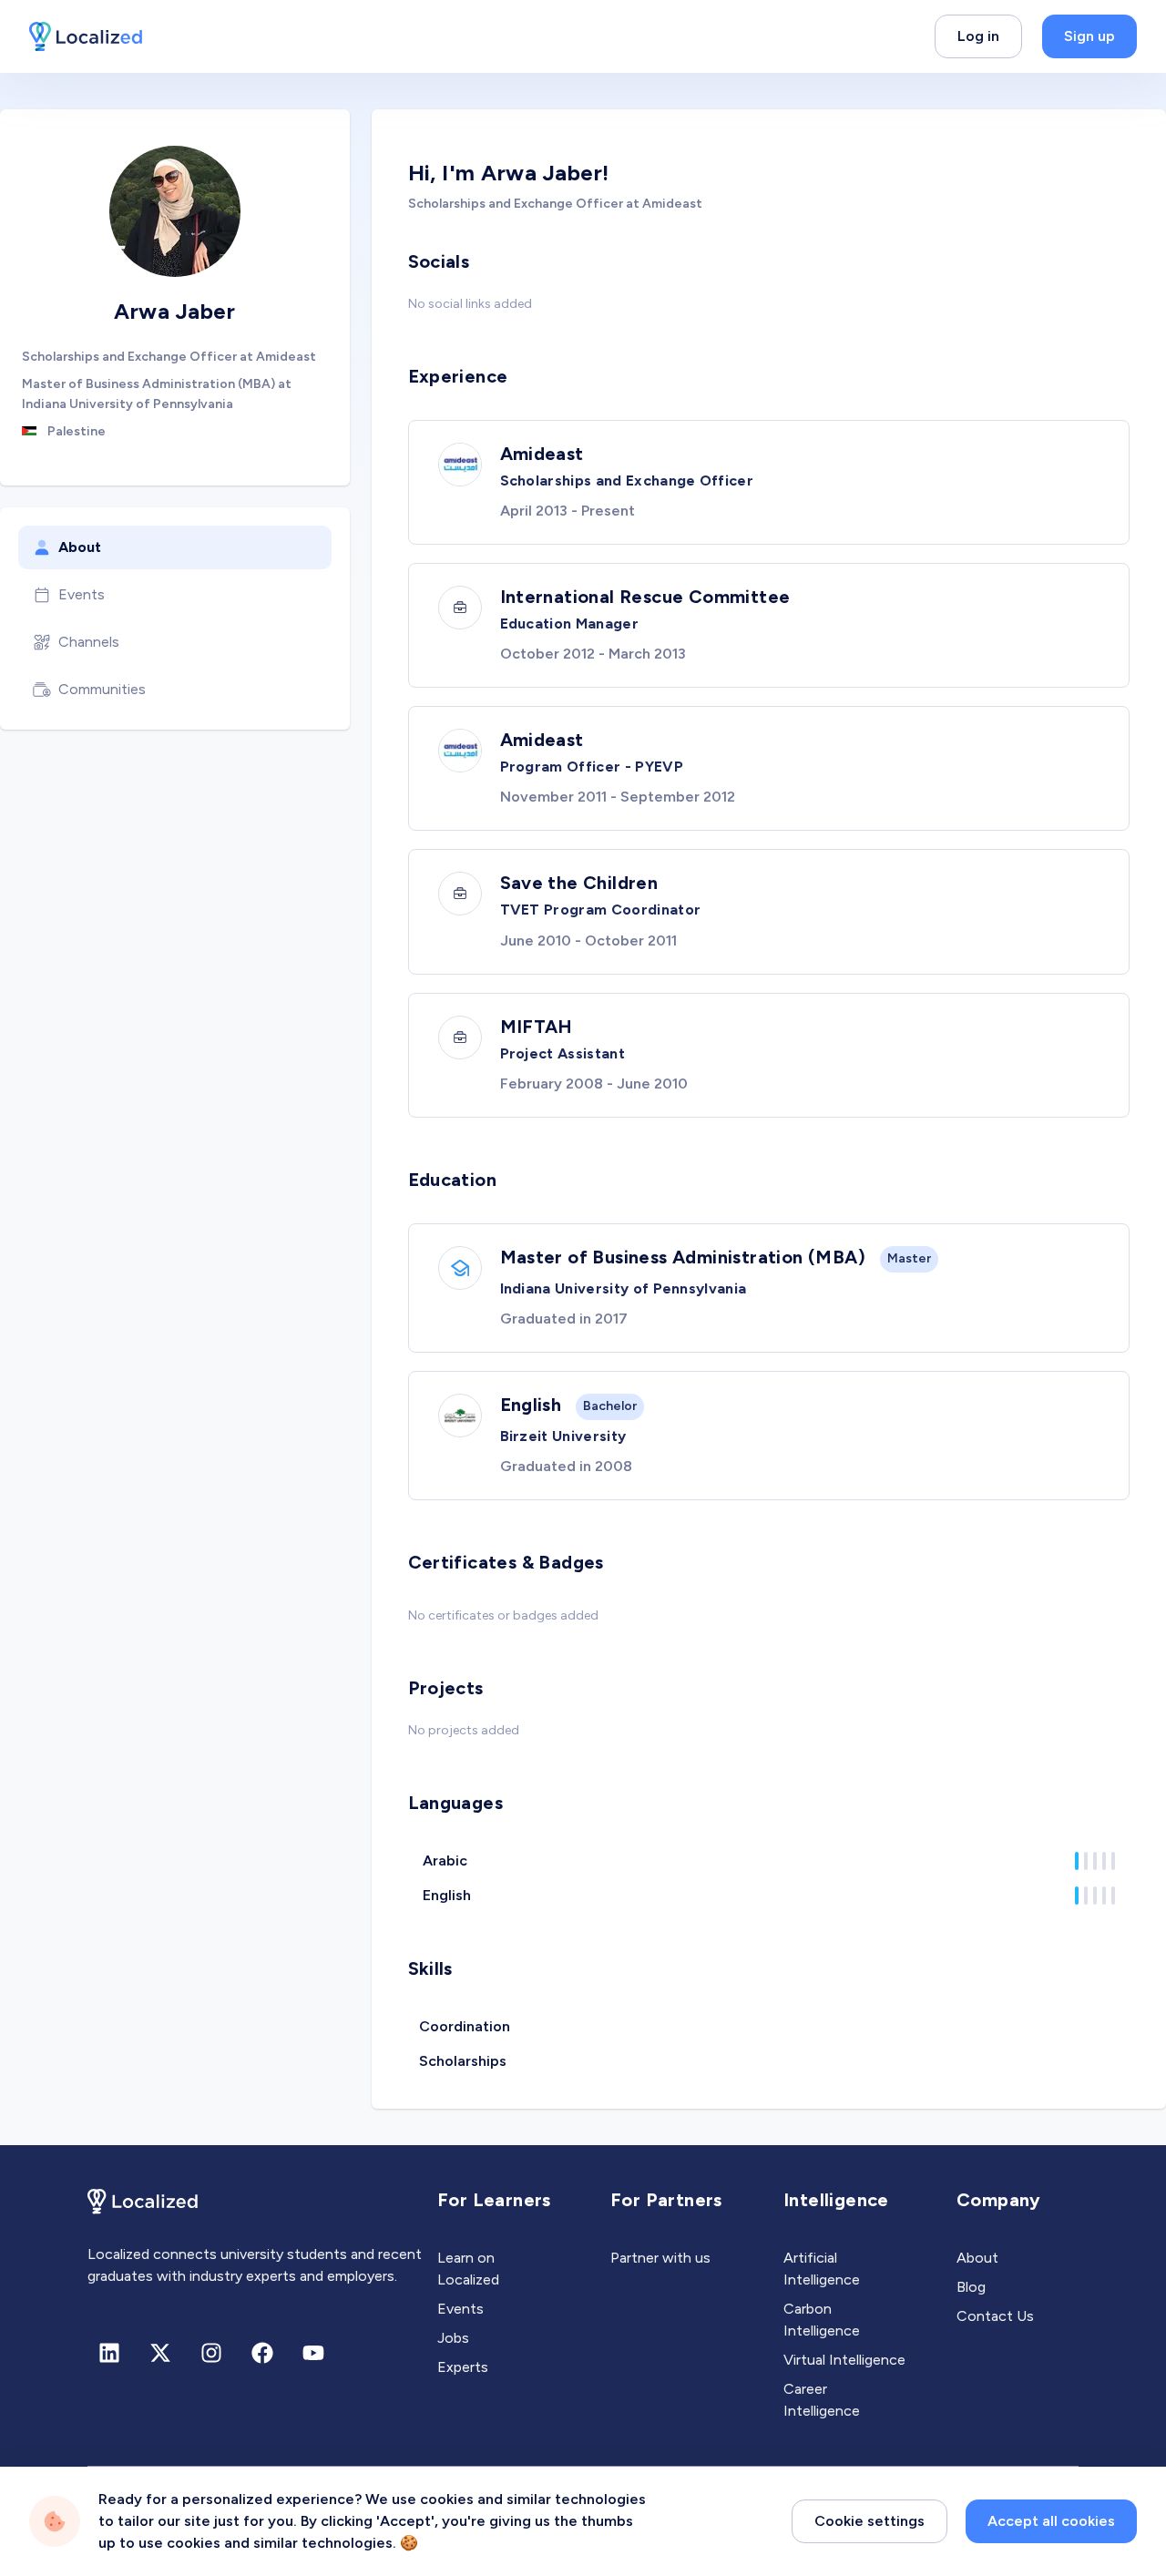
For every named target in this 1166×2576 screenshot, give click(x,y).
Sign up (1089, 36)
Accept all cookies (1051, 2521)
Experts (463, 2367)
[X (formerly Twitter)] (160, 2353)
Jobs (453, 2338)
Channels (89, 642)
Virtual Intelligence (844, 2360)
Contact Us (995, 2316)
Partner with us (660, 2258)
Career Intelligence (822, 2400)
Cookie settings (869, 2521)
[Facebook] (262, 2353)
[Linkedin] (109, 2353)
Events (82, 594)
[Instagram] (211, 2353)
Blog (971, 2287)
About (80, 547)
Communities (102, 689)
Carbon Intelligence (822, 2320)
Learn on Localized (468, 2269)
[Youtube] (313, 2353)
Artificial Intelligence (822, 2269)
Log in (978, 36)
